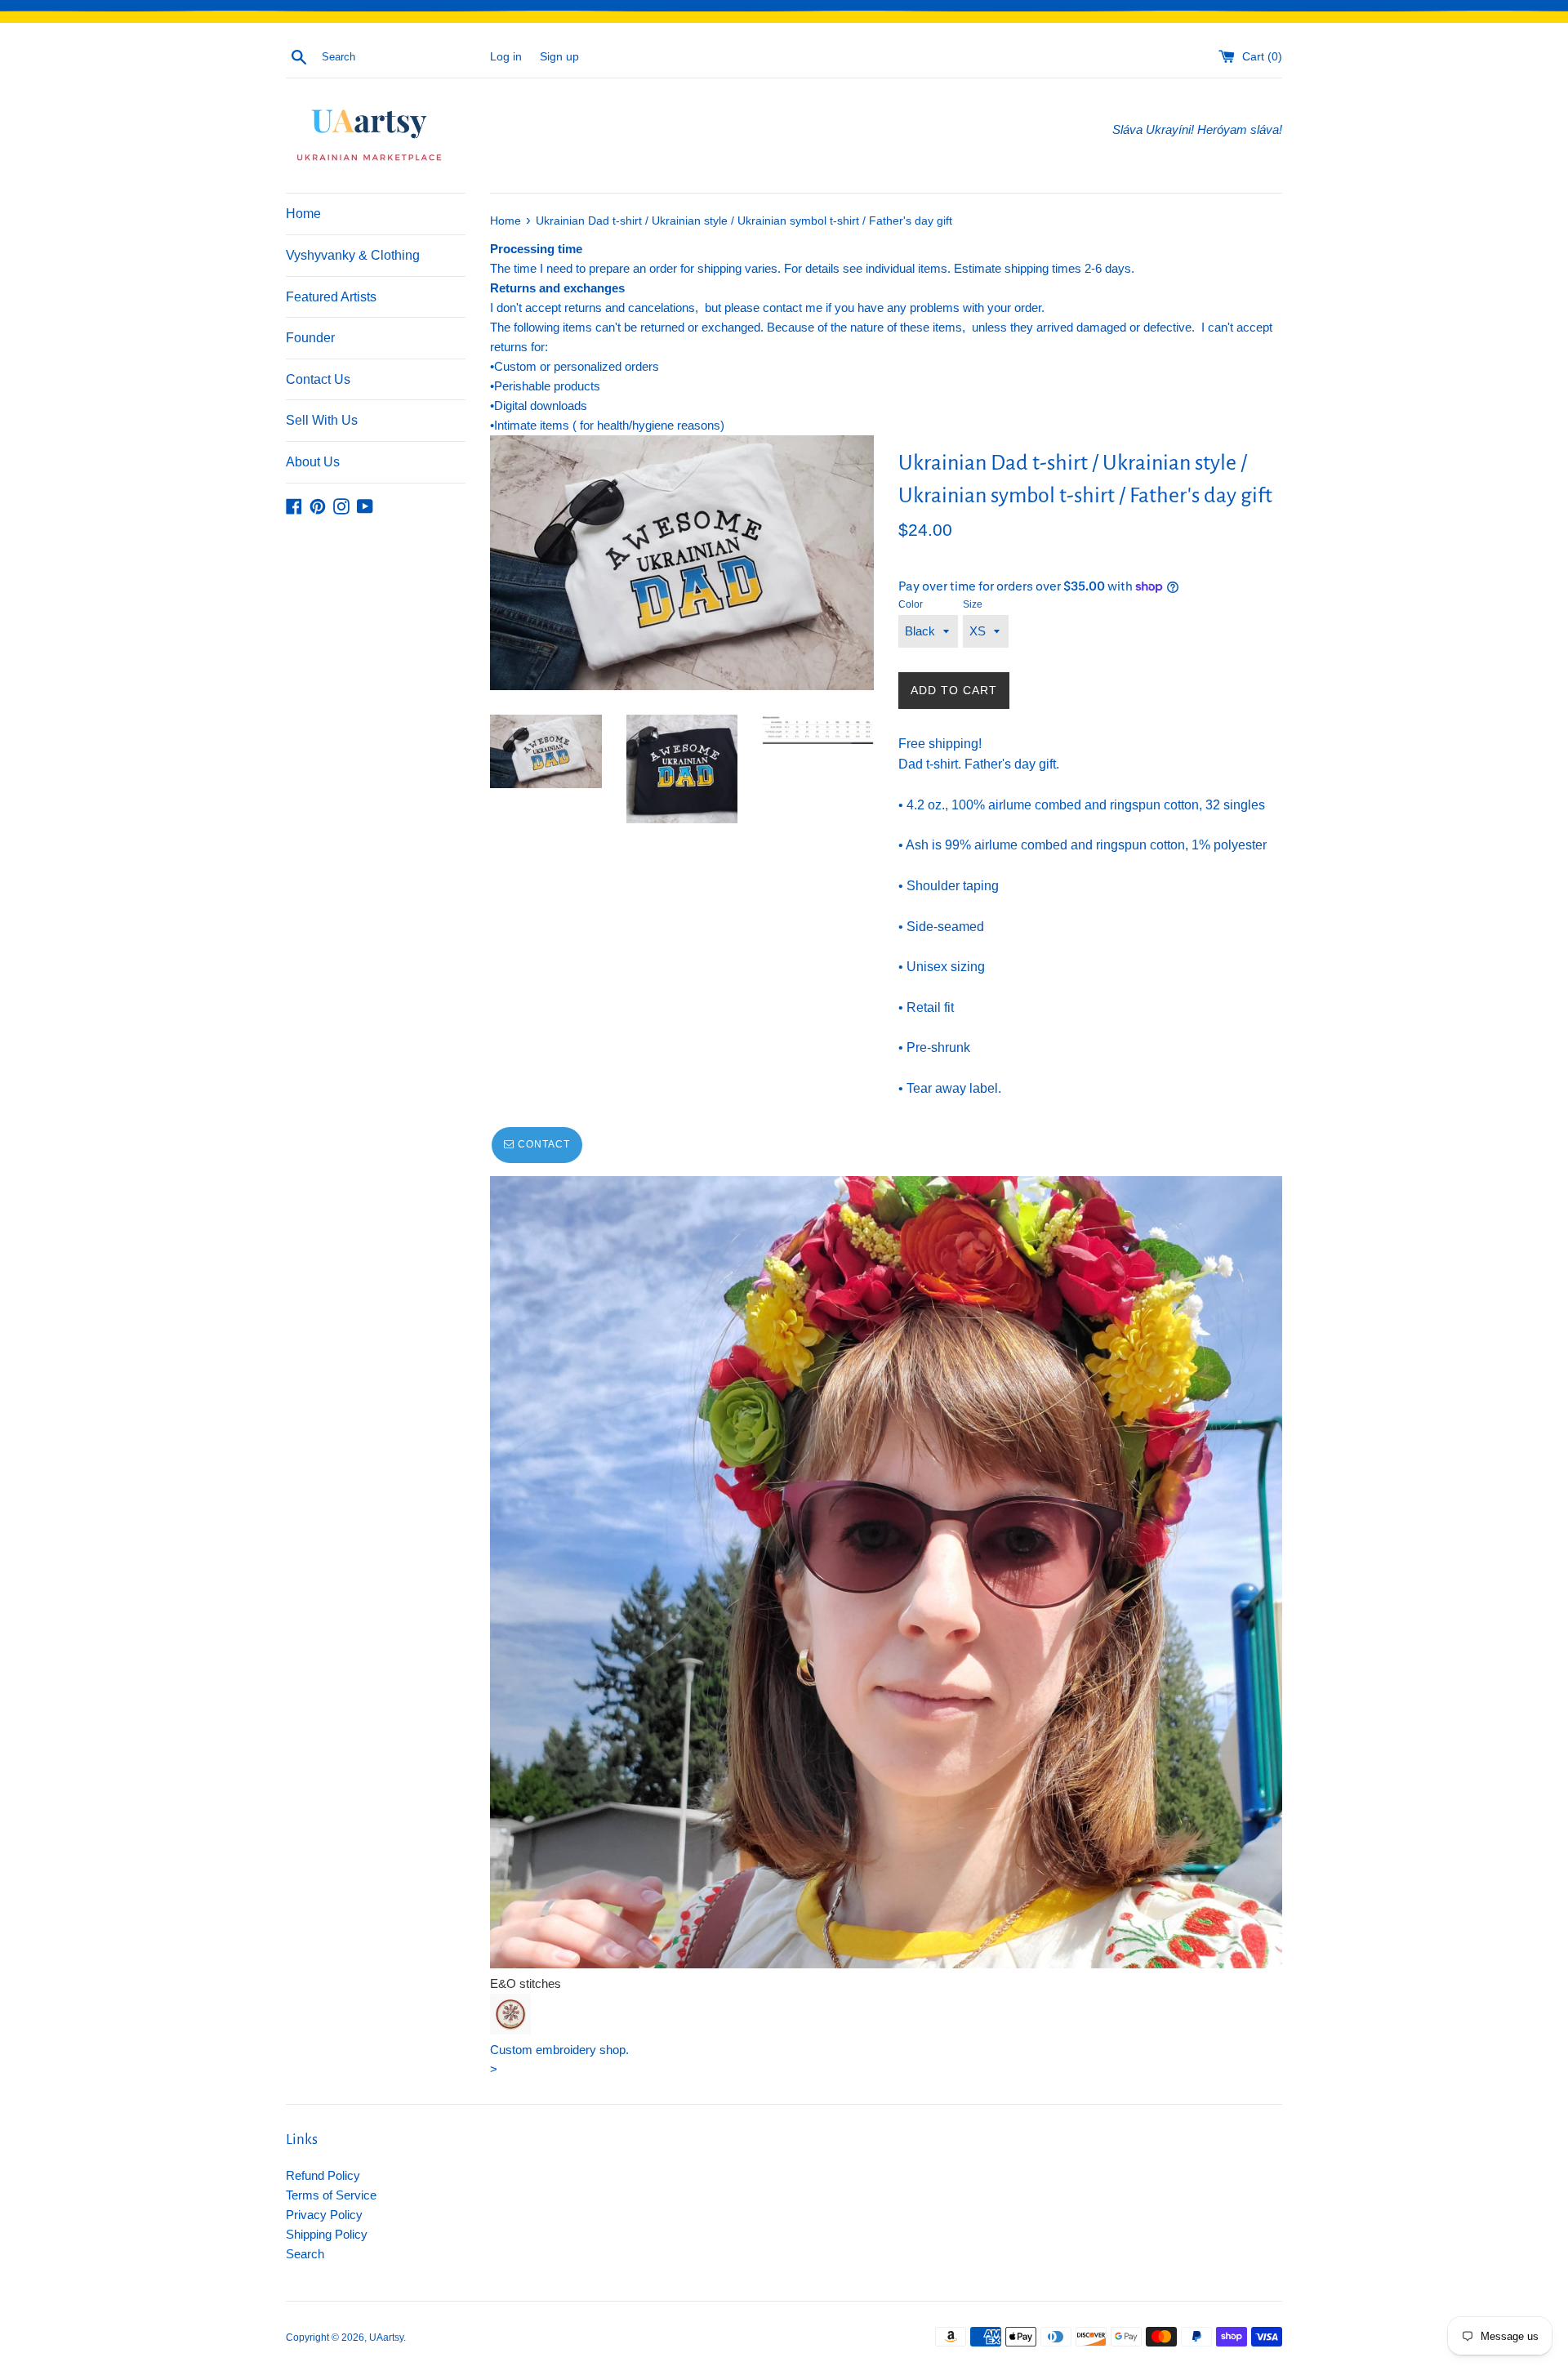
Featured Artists (331, 297)
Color (911, 604)
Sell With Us (322, 420)
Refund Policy (323, 2175)
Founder (310, 338)
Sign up (559, 57)
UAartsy (386, 2338)
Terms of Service (331, 2195)
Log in (506, 57)
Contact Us (318, 379)
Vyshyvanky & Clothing (353, 255)
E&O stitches (526, 1983)
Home (303, 214)
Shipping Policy (327, 2234)
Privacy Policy (324, 2215)
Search (305, 2254)
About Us (313, 462)
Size (973, 604)
